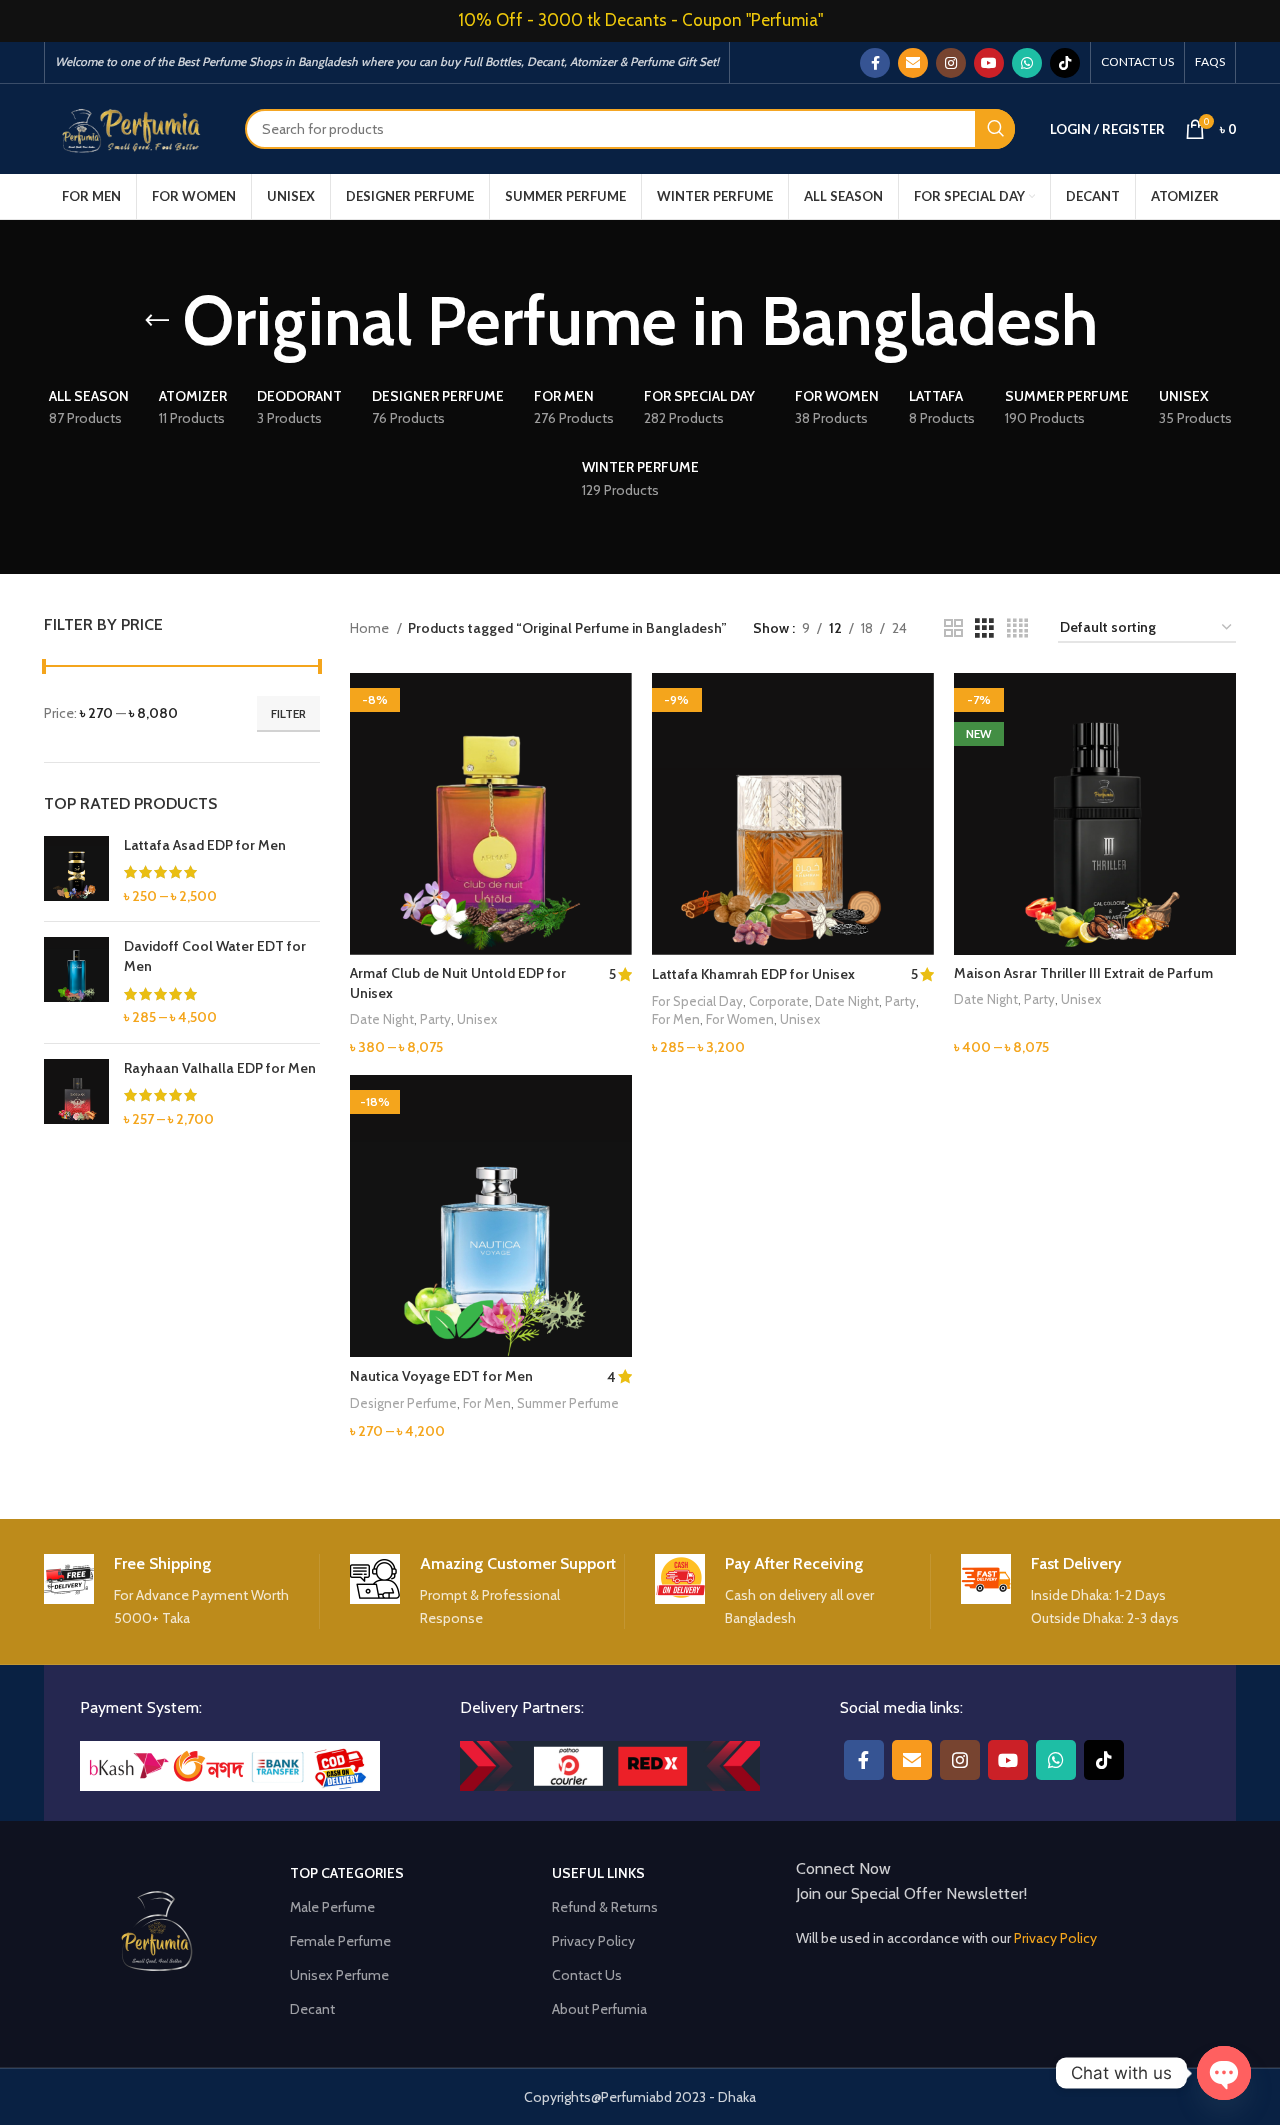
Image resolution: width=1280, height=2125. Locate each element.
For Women (740, 1019)
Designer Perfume (403, 1403)
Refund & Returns (605, 1907)
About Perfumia (599, 2009)
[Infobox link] (181, 1592)
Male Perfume (332, 1907)
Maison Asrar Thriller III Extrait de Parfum (1083, 973)
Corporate (779, 1001)
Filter (288, 713)
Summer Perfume (568, 1403)
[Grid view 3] (984, 628)
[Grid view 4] (1017, 628)
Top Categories (347, 1873)
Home (371, 628)
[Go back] (157, 321)
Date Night (382, 1019)
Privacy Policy (593, 1941)
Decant (312, 2009)
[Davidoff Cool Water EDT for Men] (76, 982)
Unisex (477, 1019)
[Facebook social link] (875, 63)
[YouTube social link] (989, 63)
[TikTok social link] (1065, 63)
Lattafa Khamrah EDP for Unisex (753, 974)
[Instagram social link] (951, 63)
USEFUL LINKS (598, 1873)
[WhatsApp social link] (1027, 63)
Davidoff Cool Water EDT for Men (215, 956)
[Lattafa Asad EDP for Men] (76, 871)
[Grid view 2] (953, 628)
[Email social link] (913, 63)
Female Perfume (340, 1941)
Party (435, 1019)
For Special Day (697, 1001)
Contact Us (587, 1975)
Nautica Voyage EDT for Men (441, 1376)
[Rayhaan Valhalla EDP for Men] (76, 1094)
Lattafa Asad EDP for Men (205, 845)
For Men (676, 1019)
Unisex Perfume (339, 1975)
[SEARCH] (995, 129)
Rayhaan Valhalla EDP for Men (220, 1068)
